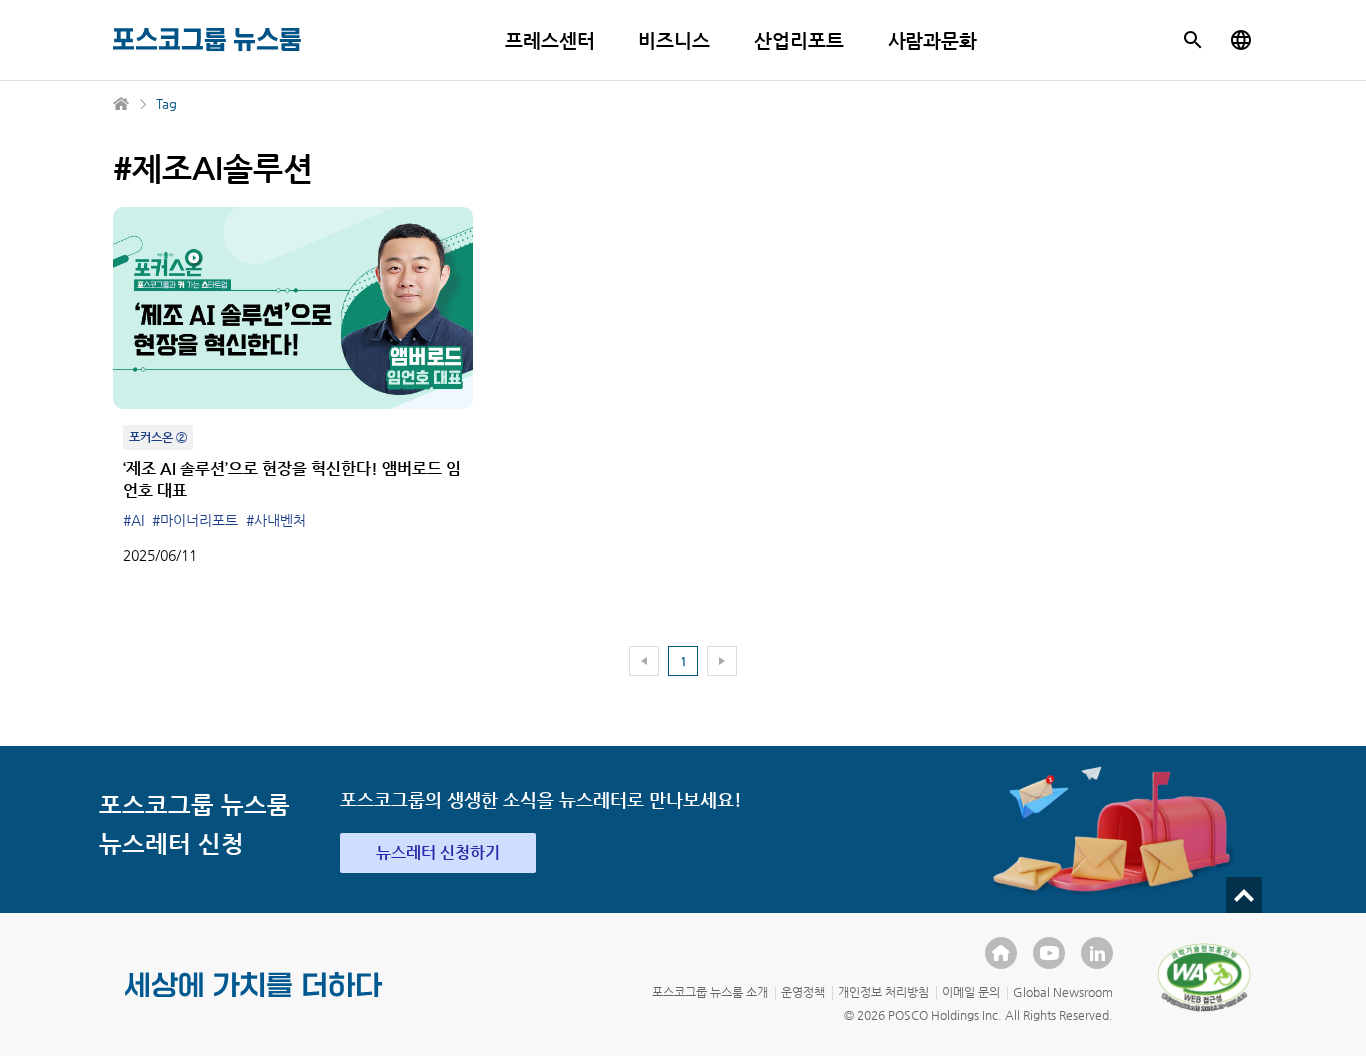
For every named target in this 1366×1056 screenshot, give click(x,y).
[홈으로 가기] (122, 104)
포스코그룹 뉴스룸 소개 (710, 992)
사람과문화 (933, 40)
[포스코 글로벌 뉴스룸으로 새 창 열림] (1241, 40)
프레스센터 (550, 40)
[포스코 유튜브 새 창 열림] (1049, 953)
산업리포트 (799, 40)
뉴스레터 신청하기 (438, 852)
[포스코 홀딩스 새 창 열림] (1001, 953)
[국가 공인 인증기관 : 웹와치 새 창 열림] (1204, 977)
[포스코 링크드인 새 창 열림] (1097, 953)
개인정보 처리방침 (883, 992)
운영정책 (803, 992)
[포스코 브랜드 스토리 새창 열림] (254, 1001)
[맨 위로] (1244, 895)
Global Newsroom (1063, 992)
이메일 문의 (971, 992)
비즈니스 (674, 40)
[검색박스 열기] (1193, 40)
